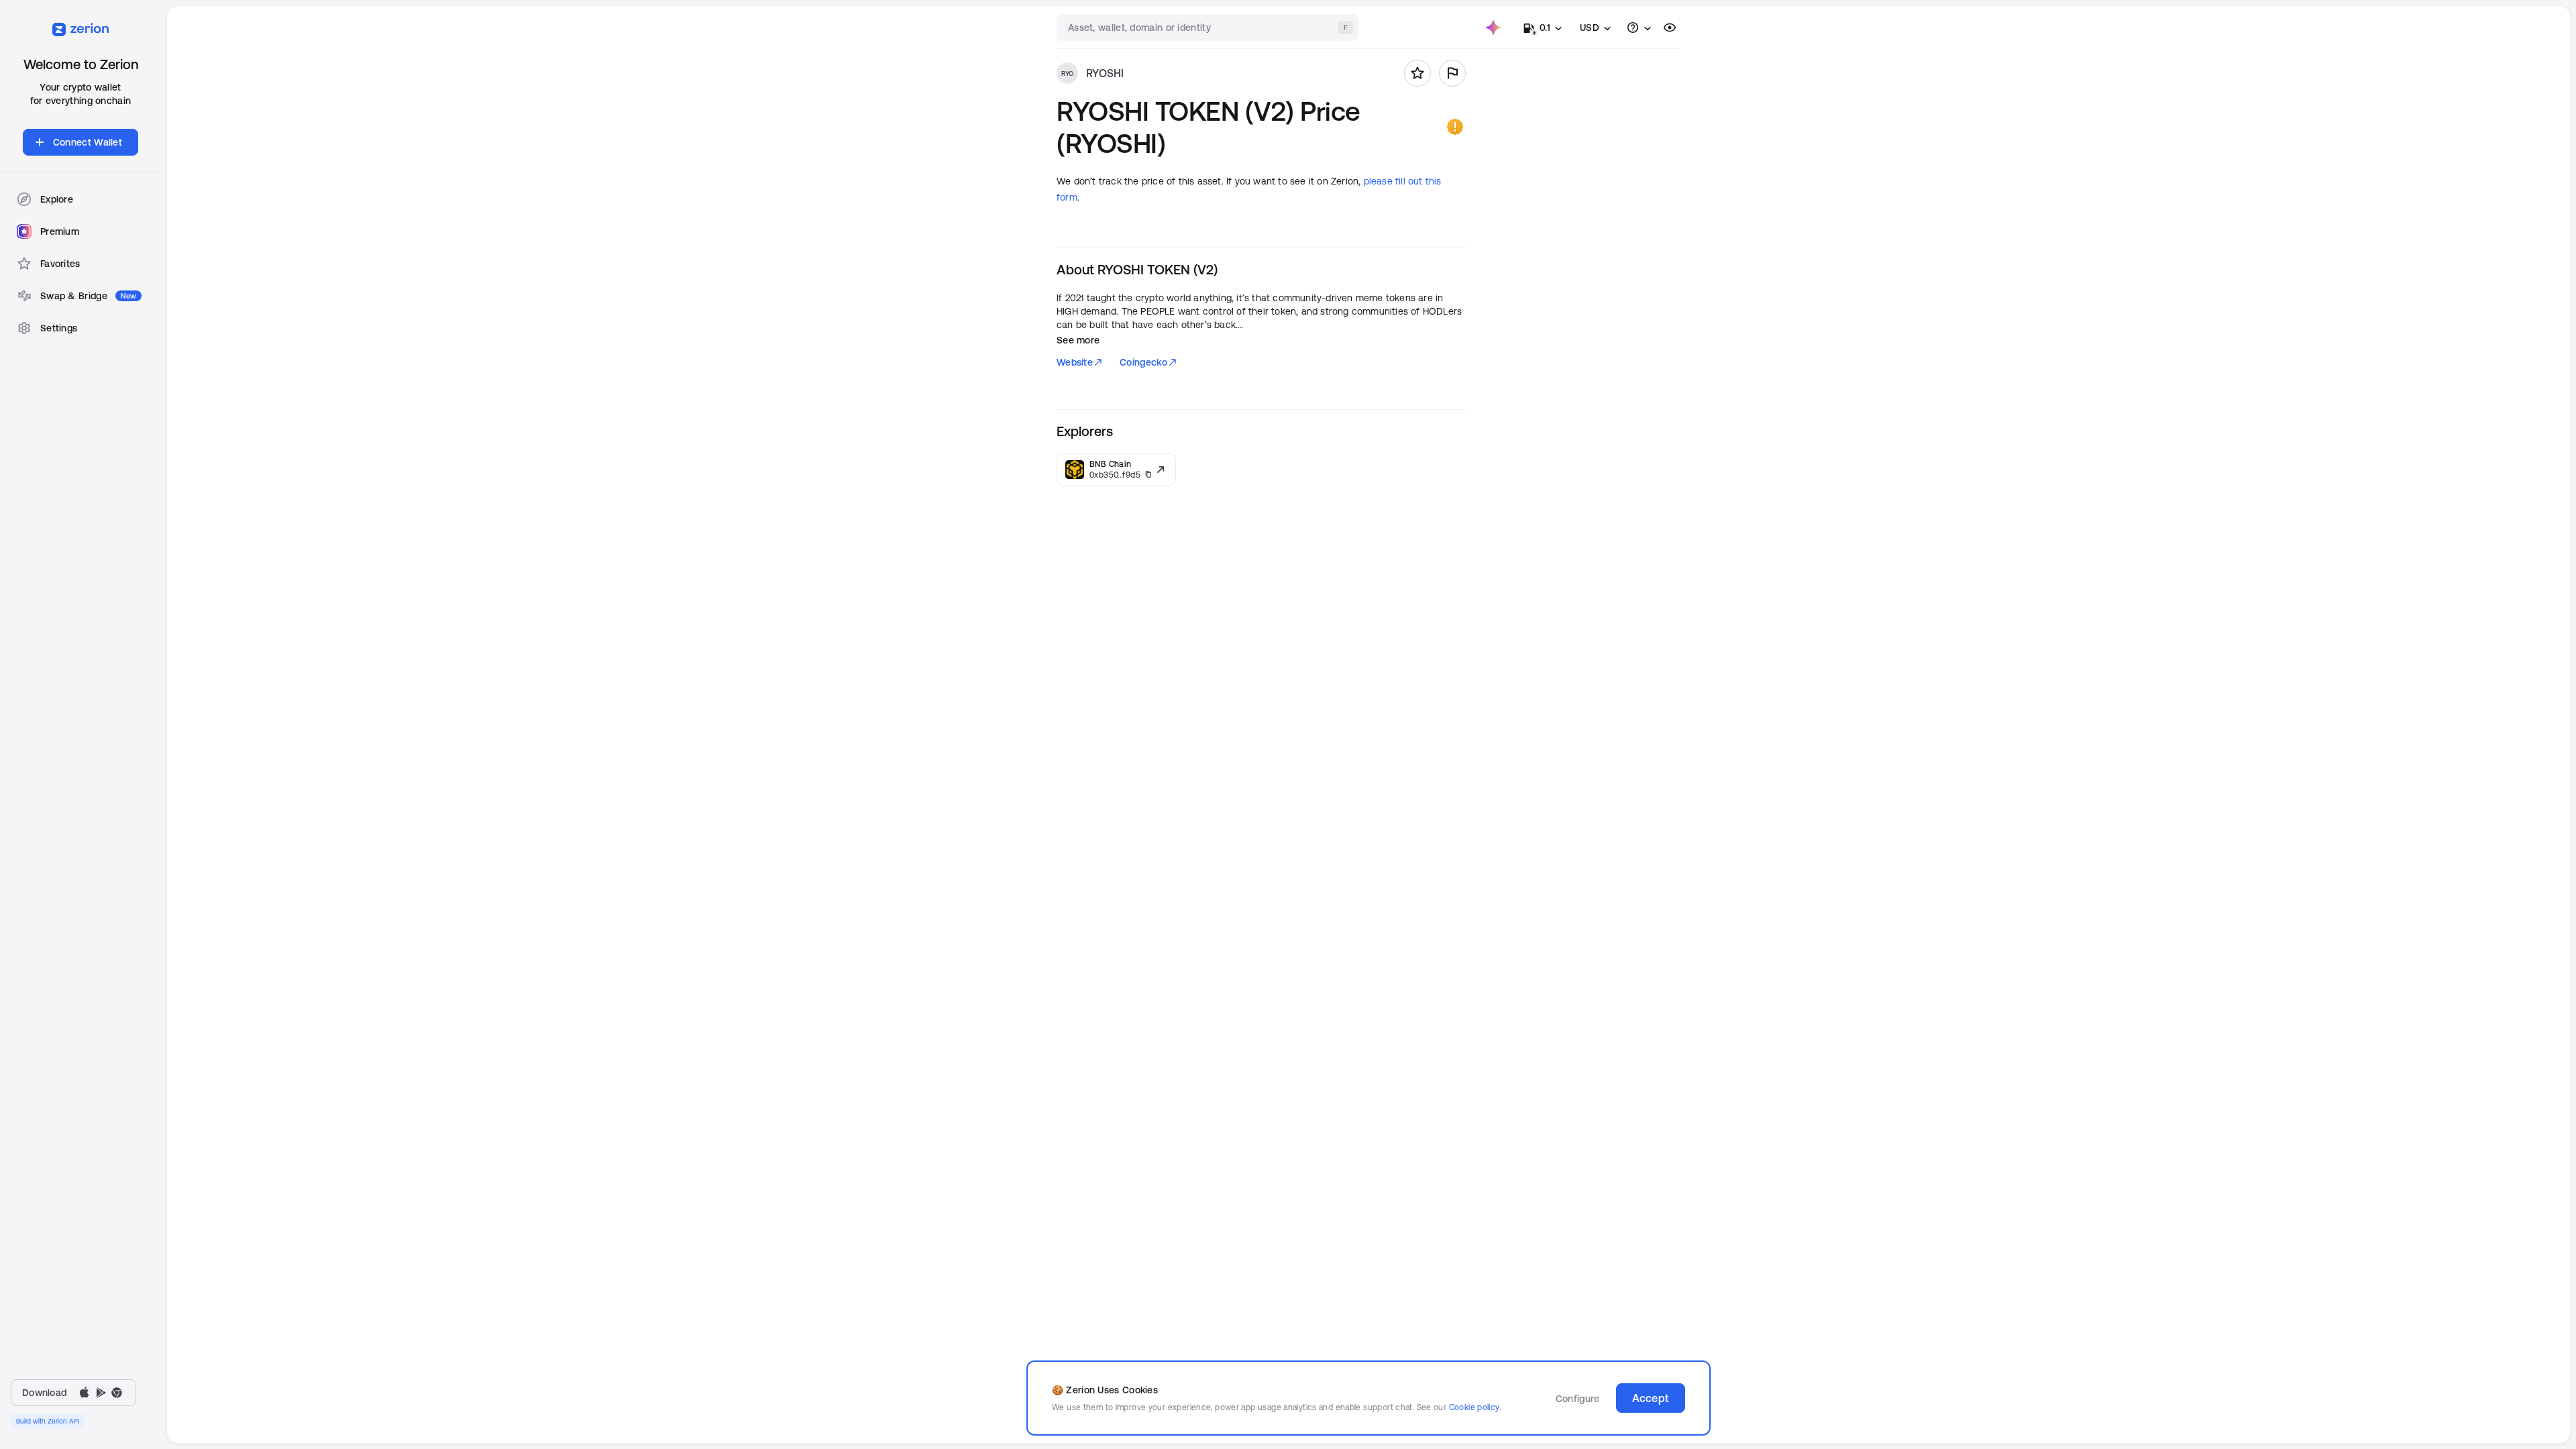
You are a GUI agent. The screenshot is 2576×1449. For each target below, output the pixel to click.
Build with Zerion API (48, 1421)
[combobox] (1209, 28)
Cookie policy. (1475, 1407)
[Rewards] (1493, 28)
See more (1078, 340)
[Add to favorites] (1417, 73)
